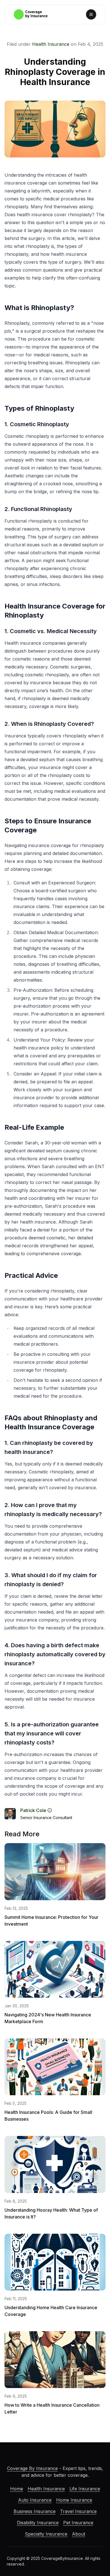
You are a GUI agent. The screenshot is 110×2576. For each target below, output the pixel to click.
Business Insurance (35, 2511)
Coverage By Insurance (32, 2468)
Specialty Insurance (46, 2534)
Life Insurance (85, 2489)
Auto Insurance (35, 2500)
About (79, 2534)
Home (17, 2489)
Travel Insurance (78, 2511)
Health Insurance (51, 44)
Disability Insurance (38, 2523)
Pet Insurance (78, 2523)
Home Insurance (74, 2500)
